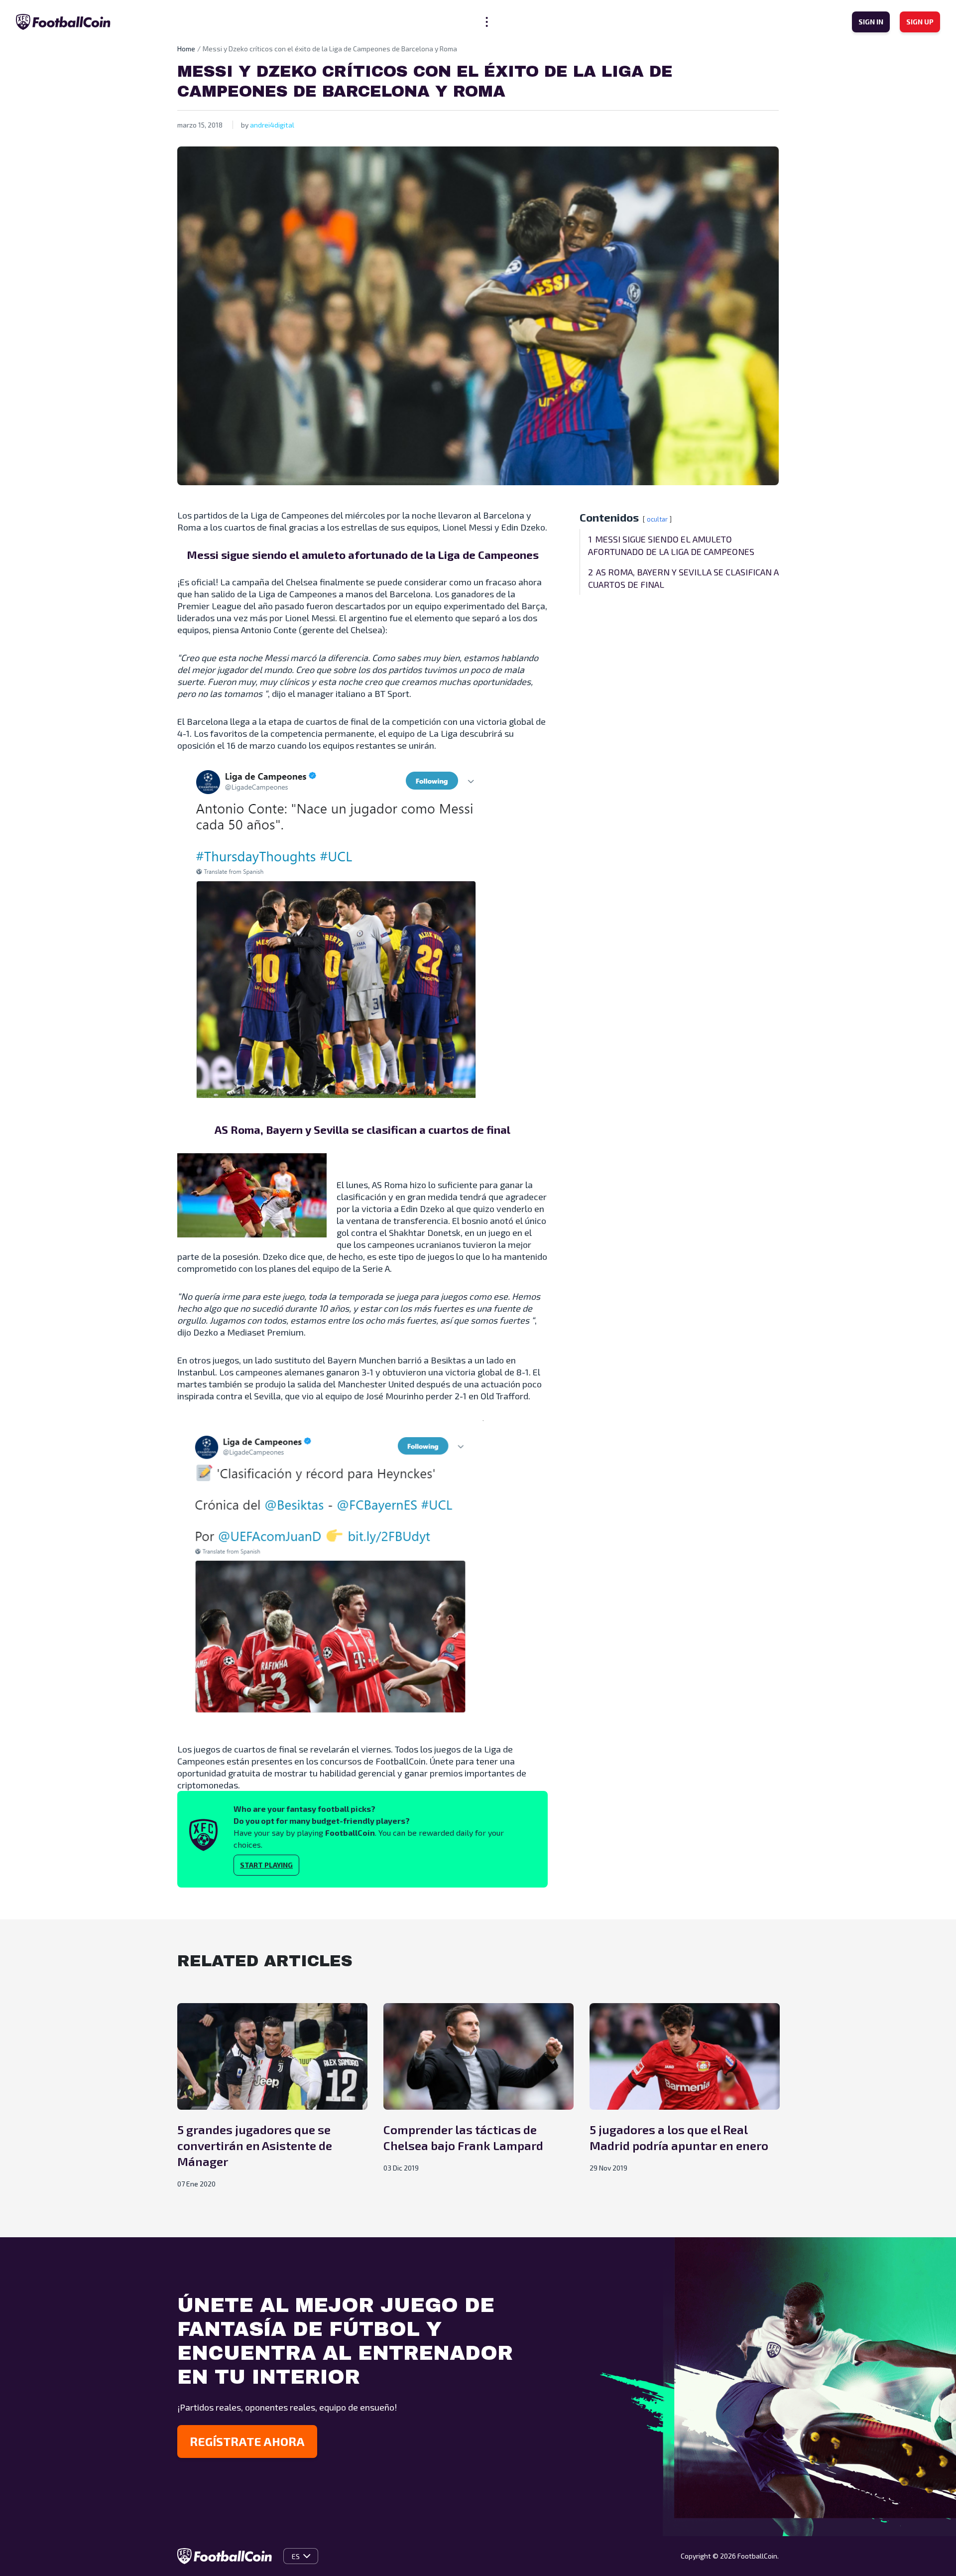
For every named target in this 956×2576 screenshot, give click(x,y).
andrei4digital (272, 125)
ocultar (657, 519)
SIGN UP (920, 22)
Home (186, 49)
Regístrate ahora (247, 2441)
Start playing (266, 1865)
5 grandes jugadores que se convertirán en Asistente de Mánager (255, 2145)
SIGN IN (871, 22)
